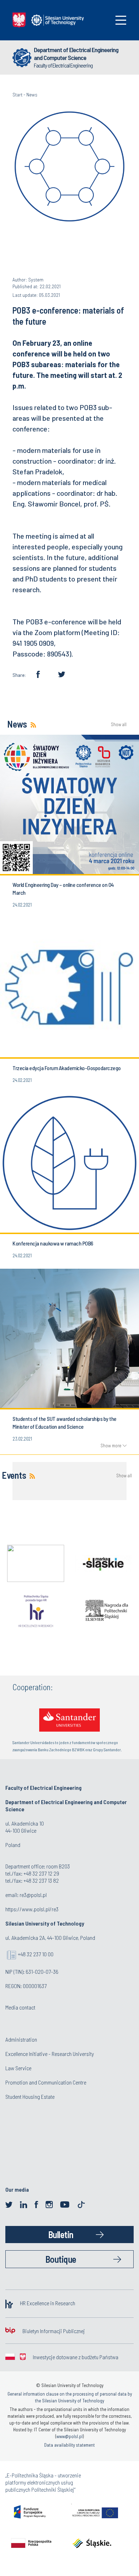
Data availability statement (69, 2445)
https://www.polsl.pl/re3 (32, 1909)
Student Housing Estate (30, 2096)
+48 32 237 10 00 (36, 1954)
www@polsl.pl (69, 2436)
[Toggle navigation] (121, 20)
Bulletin (61, 2234)
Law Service (18, 2068)
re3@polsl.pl (33, 1895)
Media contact (20, 2007)
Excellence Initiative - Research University (50, 2054)
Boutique (61, 2259)
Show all (119, 725)
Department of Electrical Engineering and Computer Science (76, 54)
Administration (21, 2039)
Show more (111, 1446)
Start (17, 94)
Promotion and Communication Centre (46, 2082)
